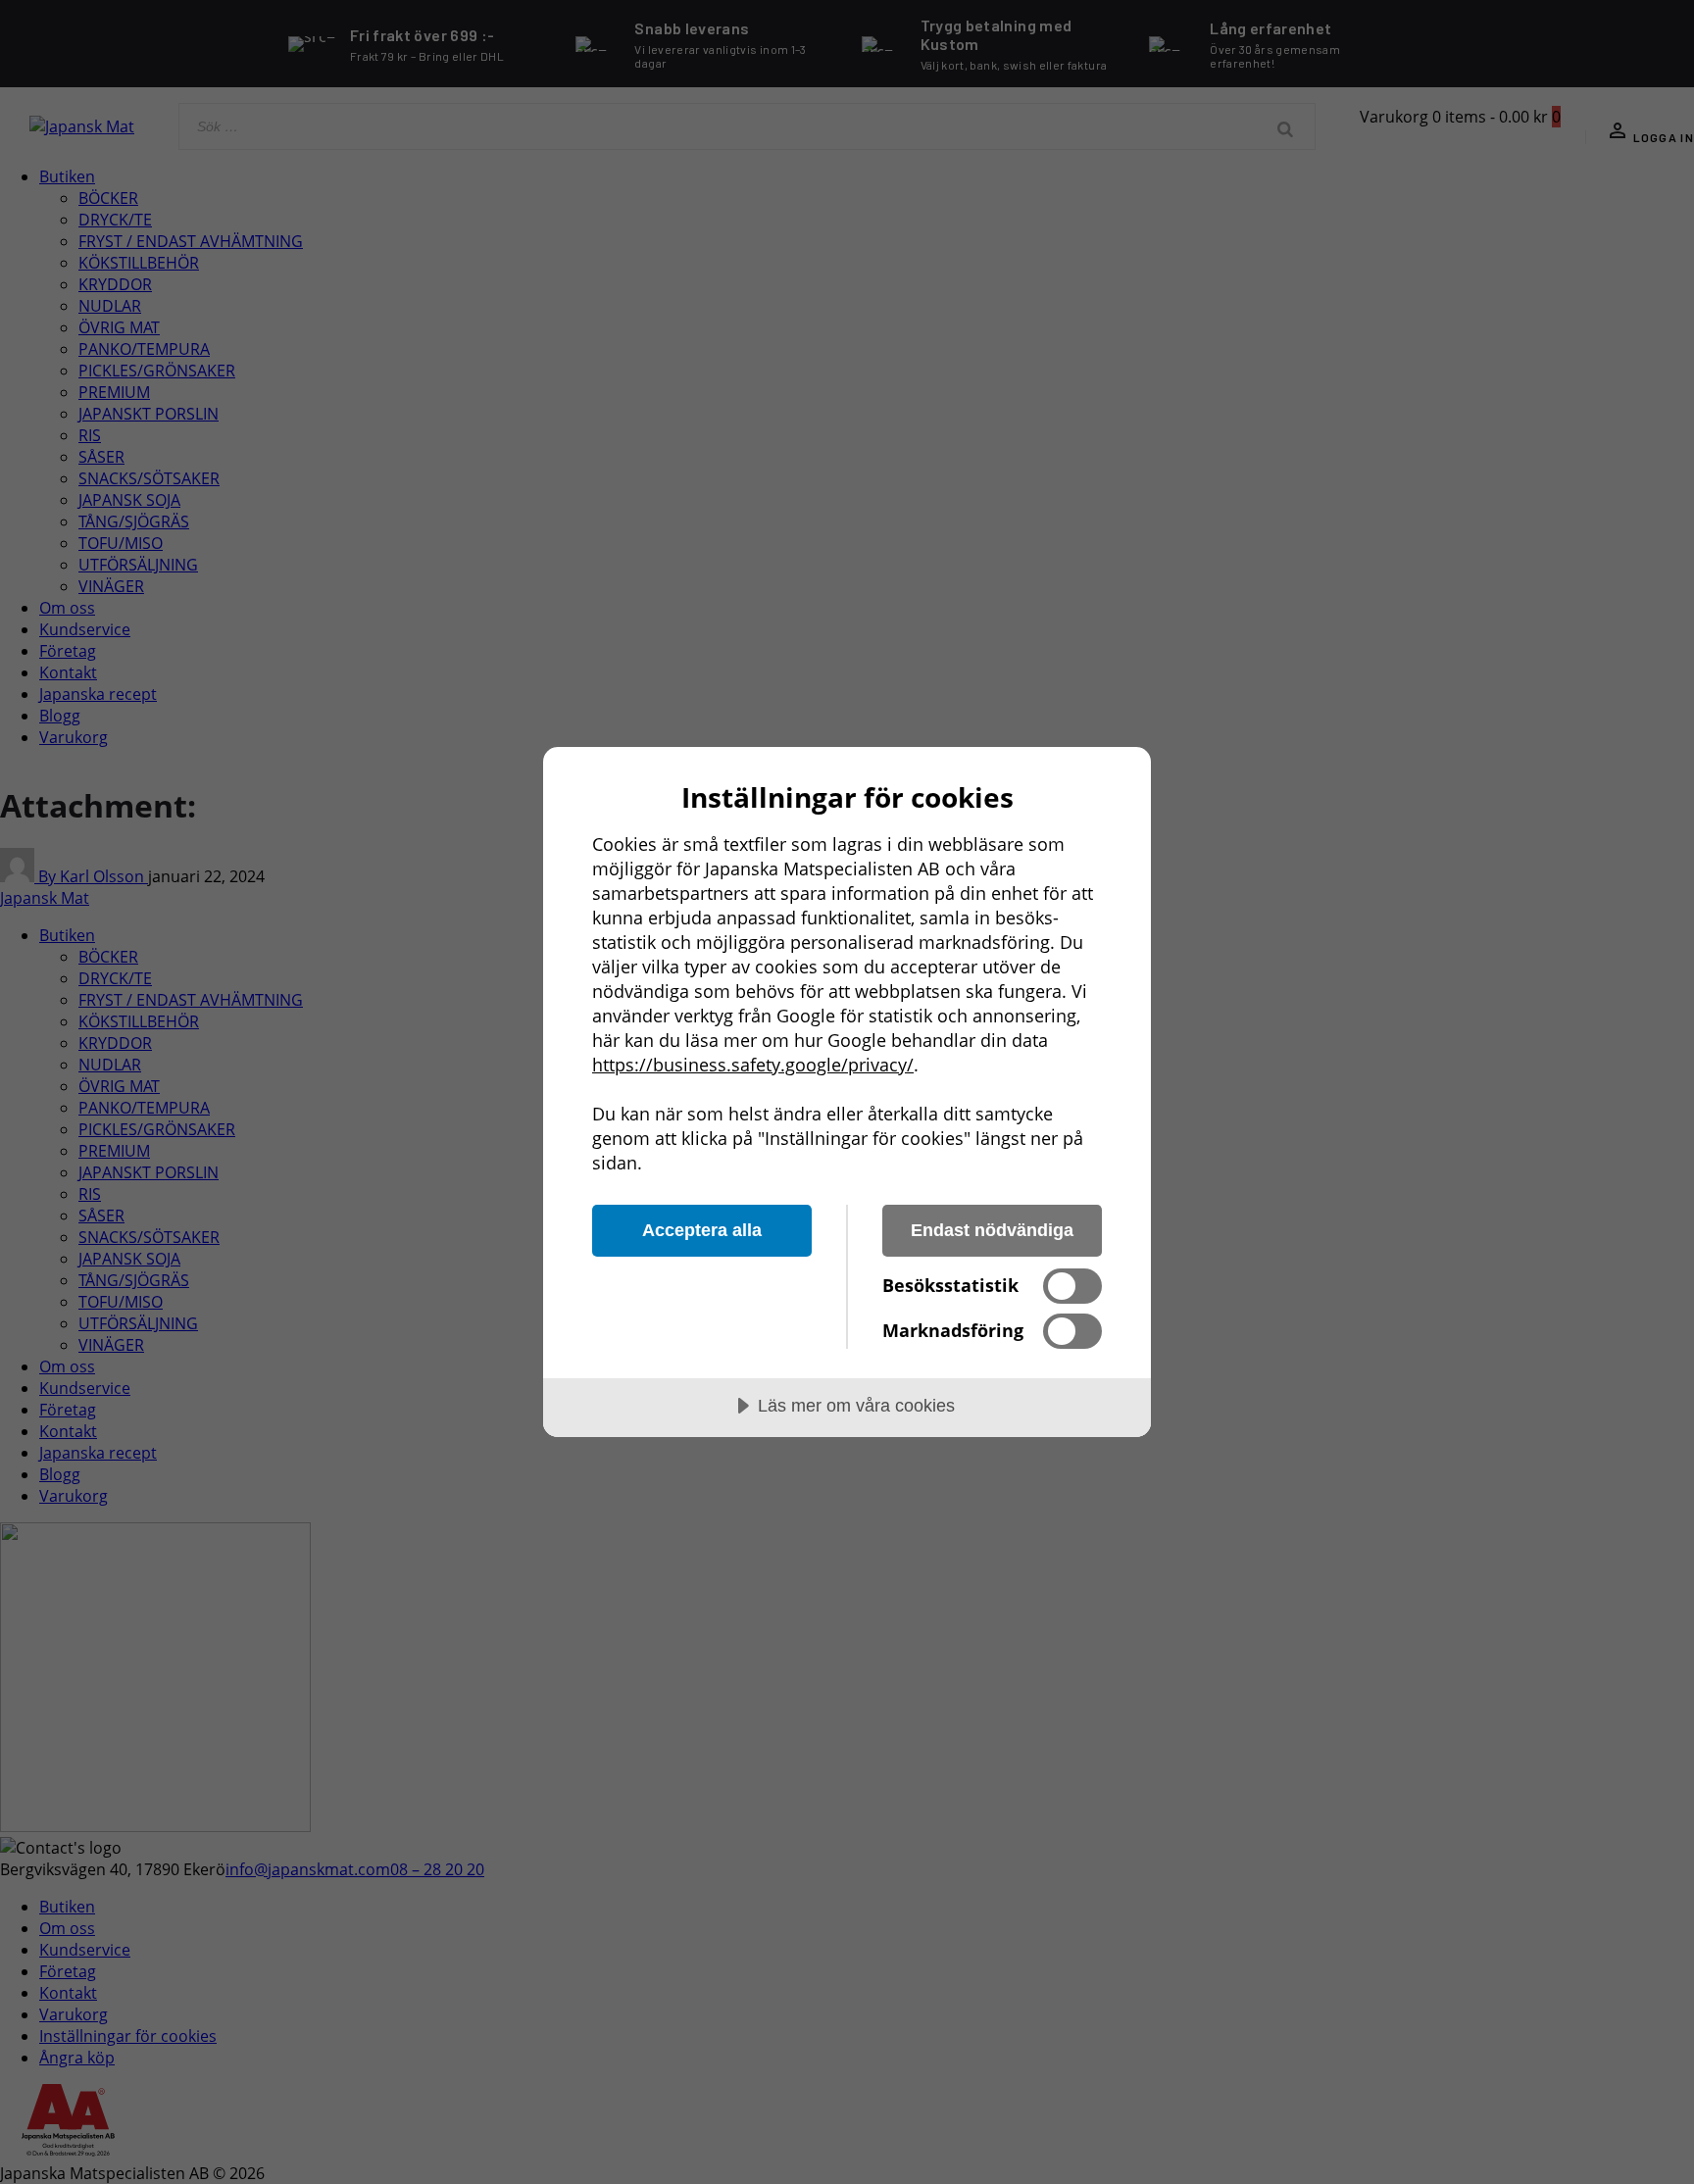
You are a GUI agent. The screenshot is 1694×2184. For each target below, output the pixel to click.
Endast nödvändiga (992, 1230)
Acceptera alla (702, 1230)
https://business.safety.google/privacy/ (753, 1065)
